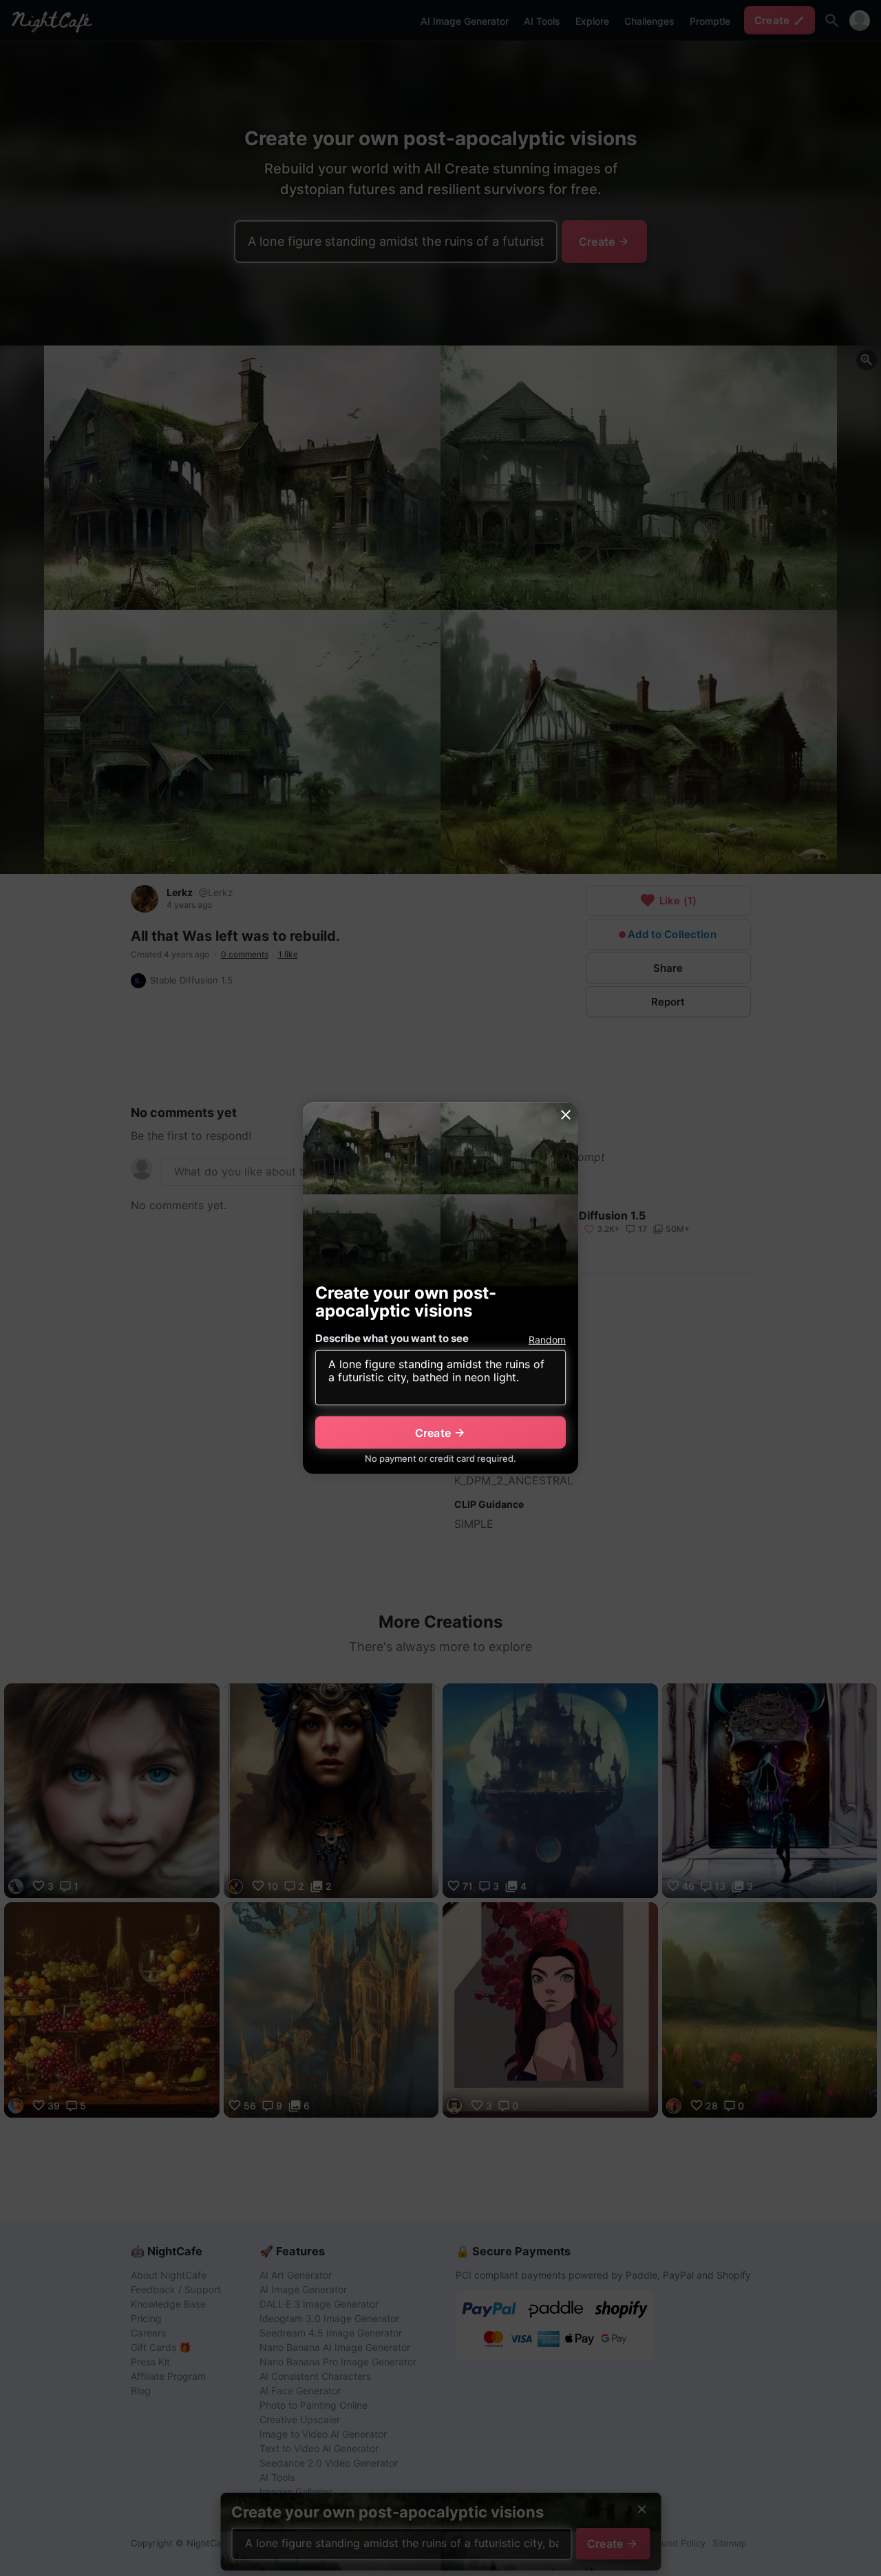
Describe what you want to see (392, 1338)
